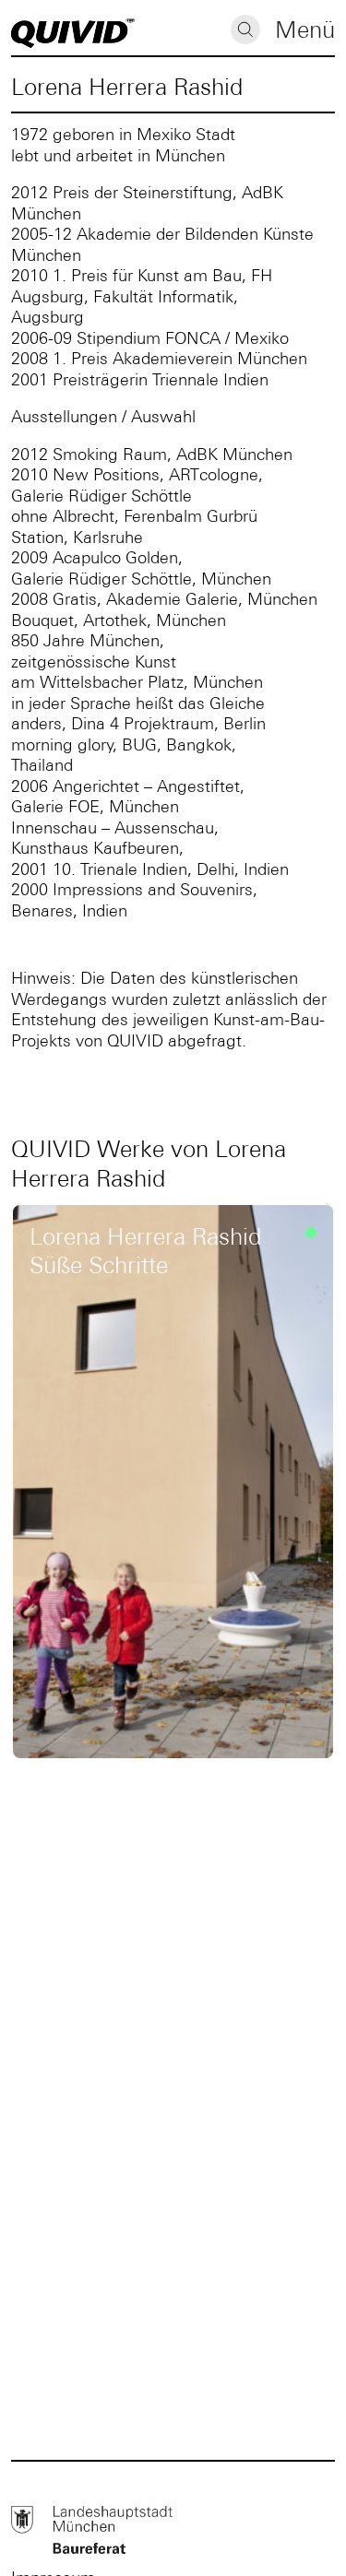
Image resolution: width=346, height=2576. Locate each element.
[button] (305, 31)
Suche (245, 30)
